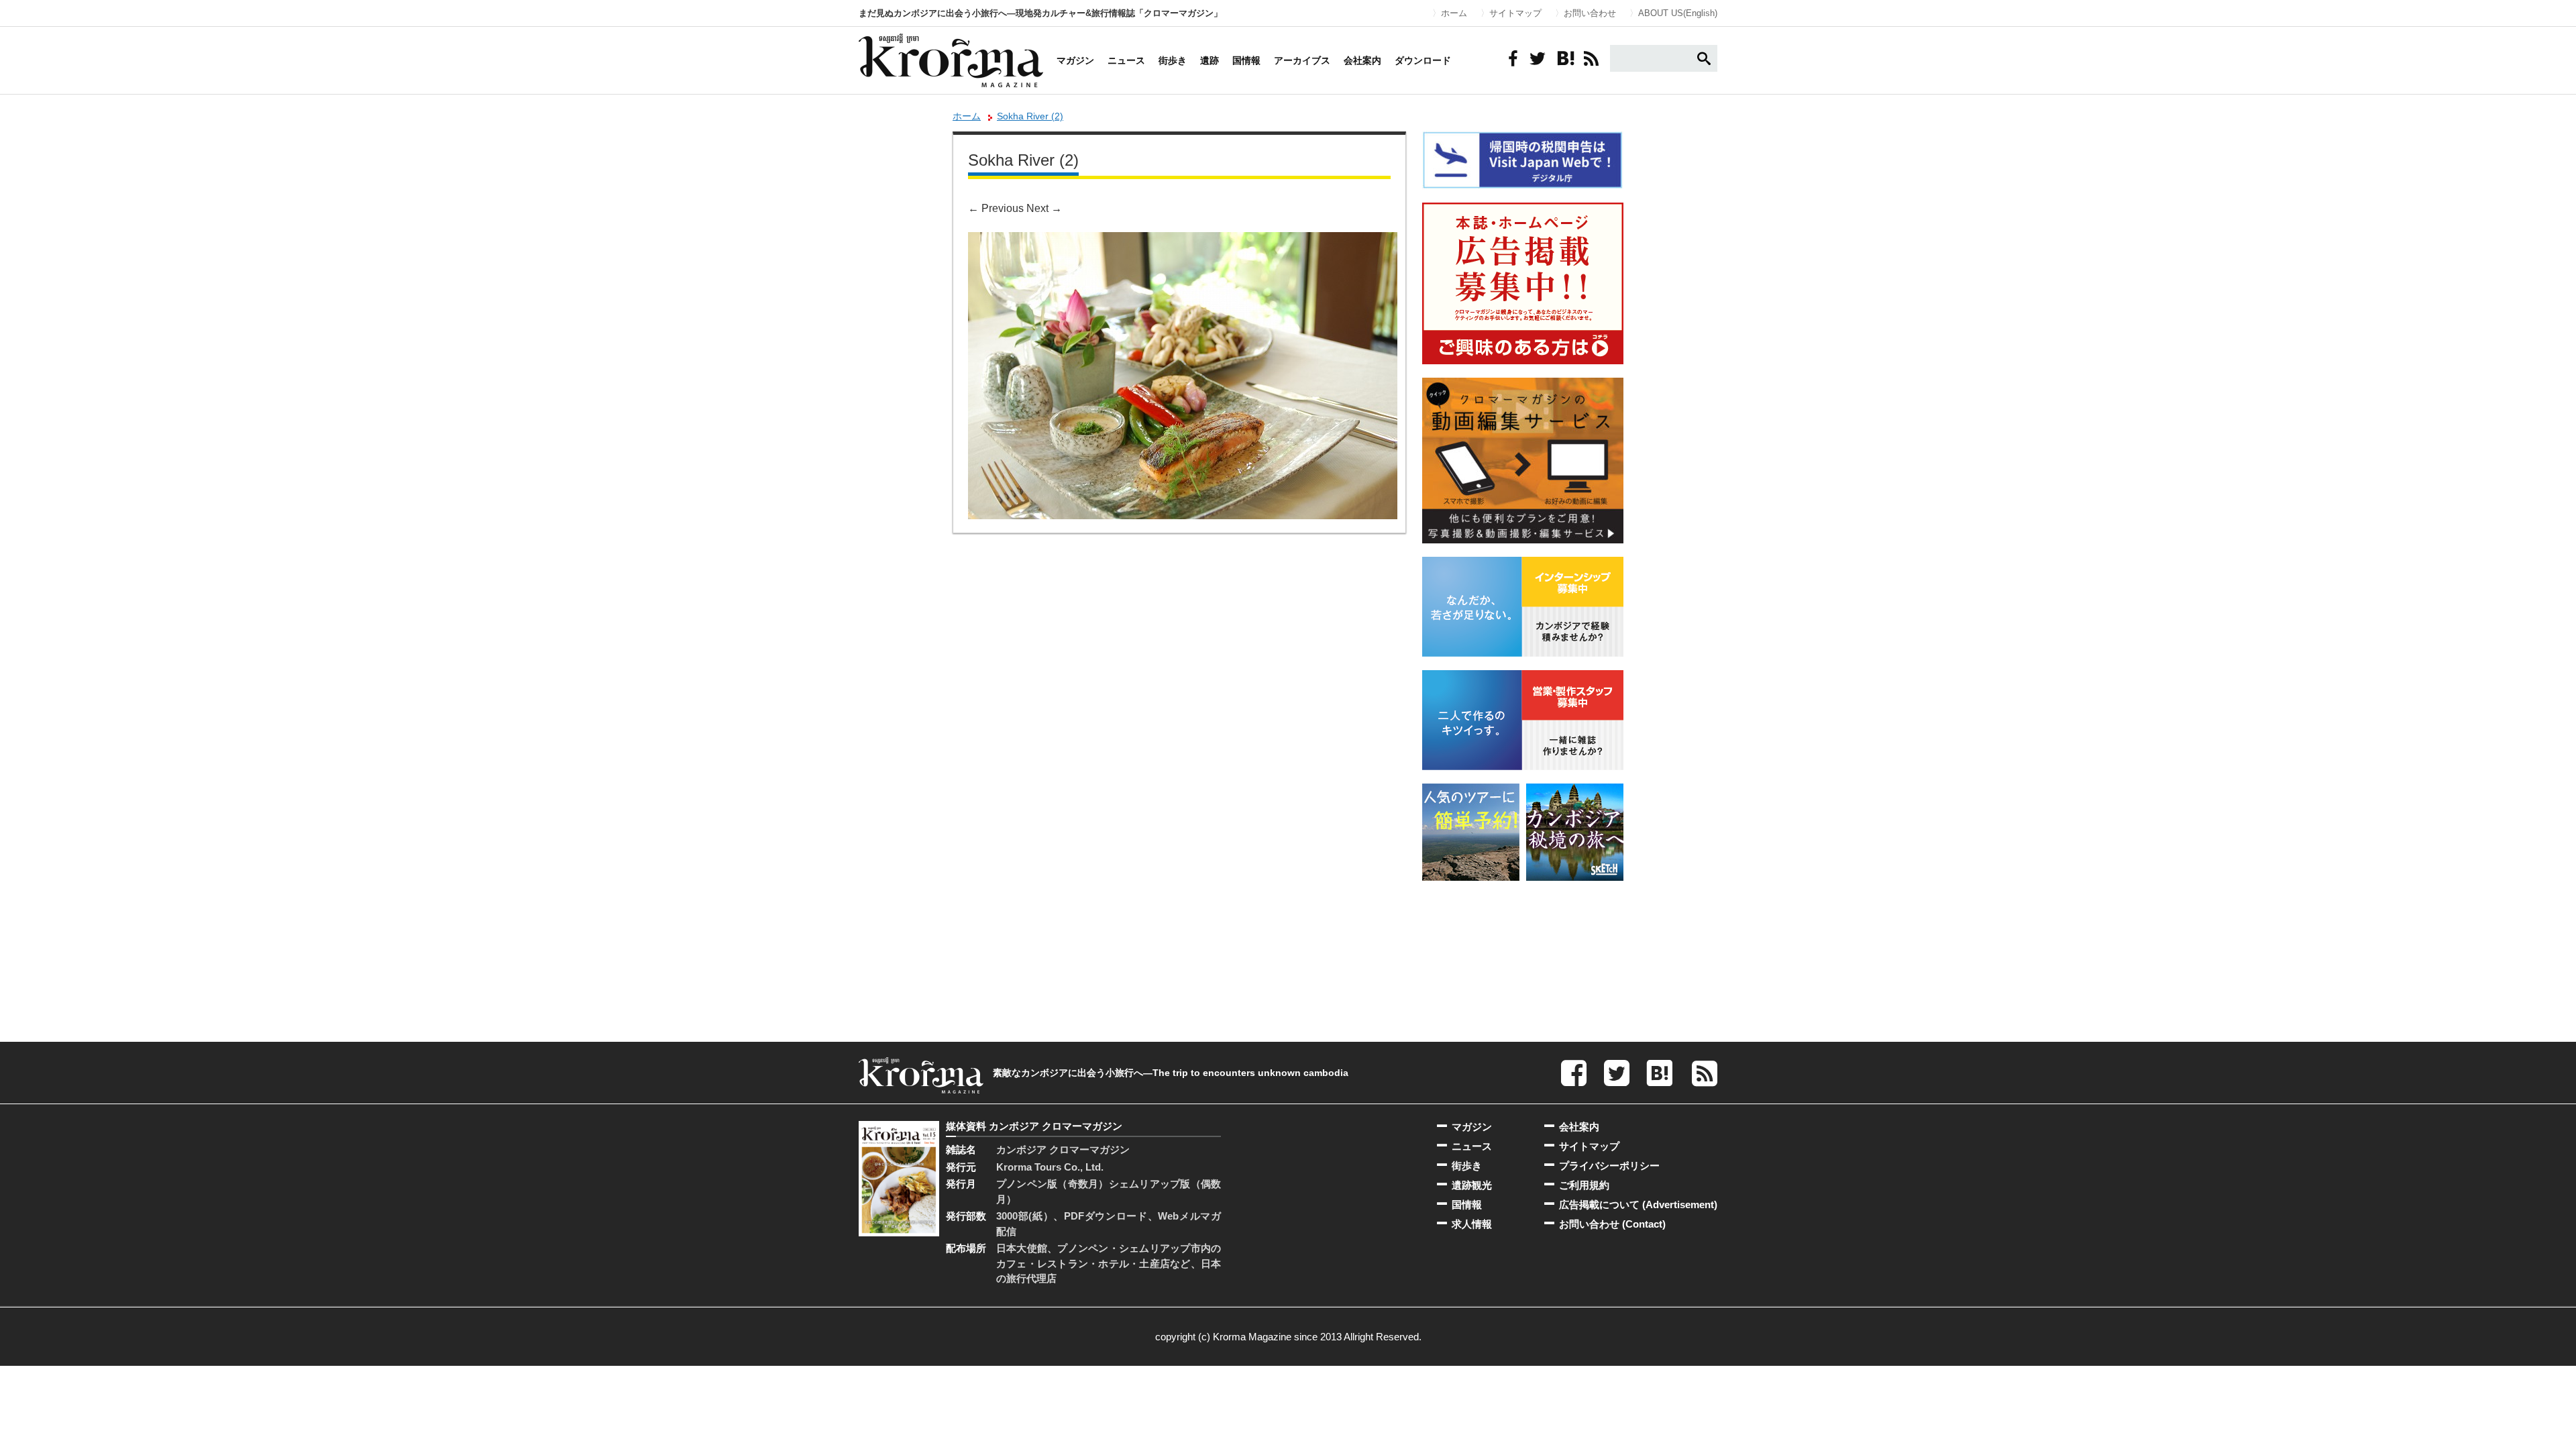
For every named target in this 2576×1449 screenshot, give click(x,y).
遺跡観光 (1472, 1185)
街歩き (1173, 60)
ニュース (1126, 60)
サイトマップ (1515, 13)
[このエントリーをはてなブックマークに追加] (1564, 58)
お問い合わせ (1590, 13)
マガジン (1075, 60)
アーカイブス (1302, 60)
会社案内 (1362, 60)
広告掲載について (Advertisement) (1638, 1204)
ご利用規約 (1584, 1185)
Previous (996, 208)
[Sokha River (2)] (1183, 241)
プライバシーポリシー (1609, 1166)
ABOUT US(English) (1678, 13)
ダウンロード (1423, 60)
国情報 (1246, 60)
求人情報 (1472, 1224)
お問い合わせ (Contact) (1612, 1224)
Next (1044, 208)
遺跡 (1210, 60)
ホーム (1454, 13)
